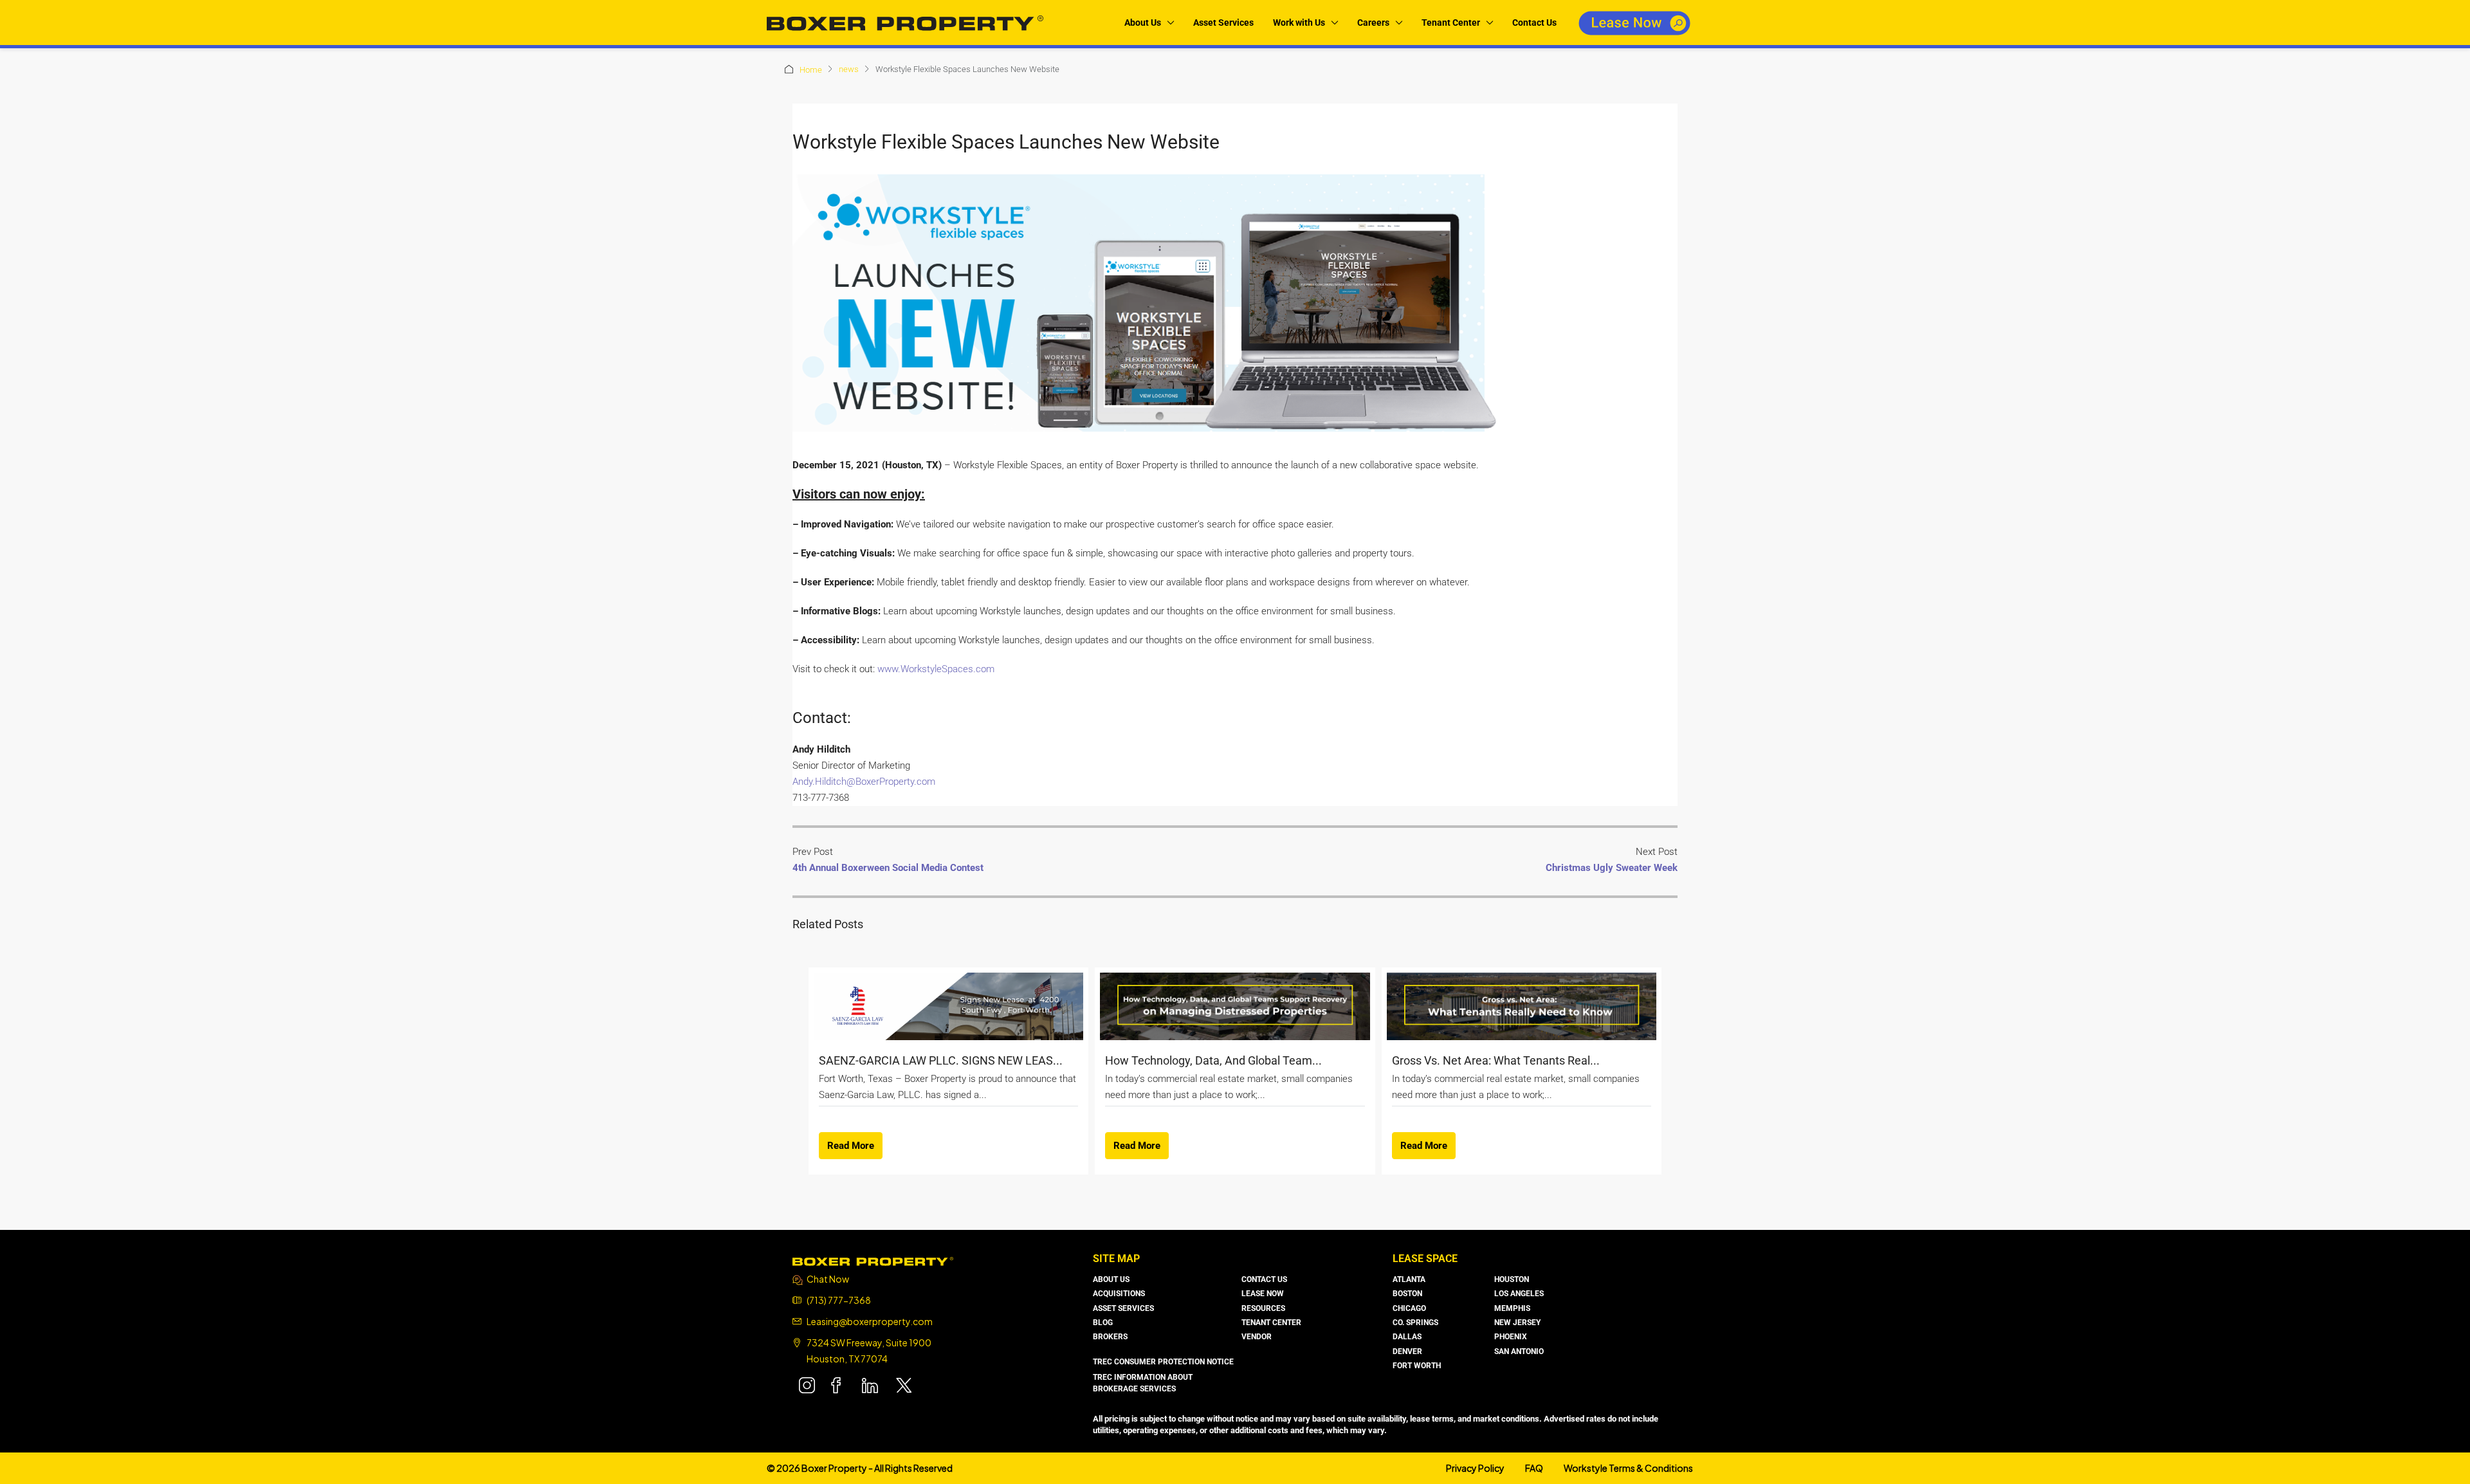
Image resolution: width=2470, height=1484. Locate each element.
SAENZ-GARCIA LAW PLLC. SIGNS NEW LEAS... (941, 1060)
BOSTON (1407, 1294)
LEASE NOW (1263, 1294)
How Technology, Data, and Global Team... (1213, 1060)
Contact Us (1534, 23)
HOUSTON (1512, 1279)
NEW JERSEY (1517, 1323)
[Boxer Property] (873, 1260)
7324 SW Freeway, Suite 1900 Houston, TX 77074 (869, 1351)
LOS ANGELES (1519, 1294)
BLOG (1103, 1323)
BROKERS (1110, 1337)
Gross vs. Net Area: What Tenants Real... (1496, 1060)
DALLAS (1407, 1337)
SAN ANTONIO (1519, 1351)
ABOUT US (1111, 1279)
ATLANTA (1409, 1279)
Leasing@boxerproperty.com (870, 1321)
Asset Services (1223, 23)
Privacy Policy (1475, 1468)
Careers (1373, 23)
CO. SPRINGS (1415, 1323)
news (849, 69)
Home (811, 70)
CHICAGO (1409, 1308)
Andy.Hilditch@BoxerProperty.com (864, 782)
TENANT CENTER (1271, 1323)
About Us (1143, 23)
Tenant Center (1451, 23)
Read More (851, 1146)
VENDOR (1257, 1337)
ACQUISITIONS (1119, 1294)
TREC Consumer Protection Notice (1163, 1362)
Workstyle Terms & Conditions (1628, 1468)
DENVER (1407, 1351)
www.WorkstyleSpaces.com (936, 669)
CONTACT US (1264, 1279)
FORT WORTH (1417, 1366)
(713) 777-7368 (839, 1300)
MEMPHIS (1512, 1308)
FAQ (1534, 1468)
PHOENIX (1511, 1337)
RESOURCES (1263, 1308)
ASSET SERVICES (1123, 1308)
